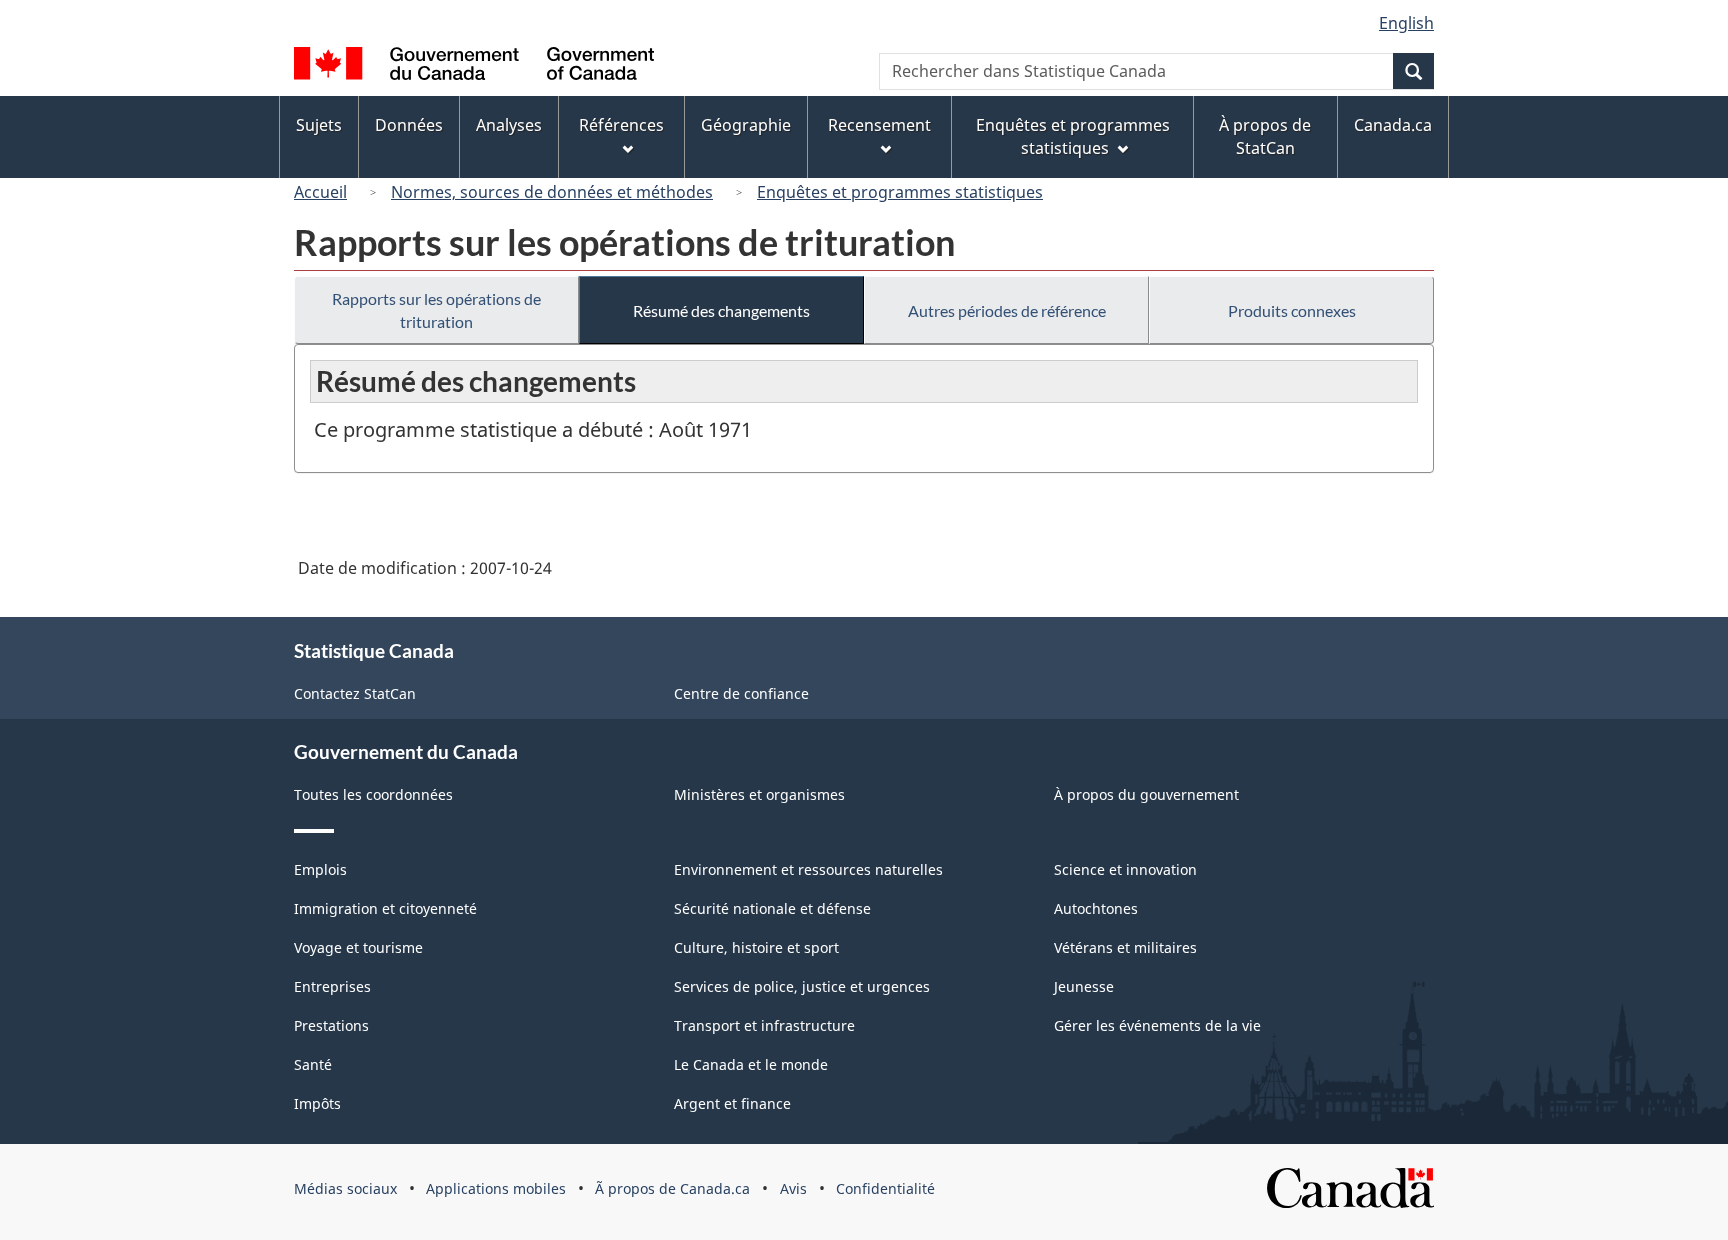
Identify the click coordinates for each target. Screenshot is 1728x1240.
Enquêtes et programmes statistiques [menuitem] (1073, 136)
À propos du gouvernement (1146, 794)
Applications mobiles (496, 1188)
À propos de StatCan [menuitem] (1265, 136)
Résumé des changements (721, 310)
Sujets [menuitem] (319, 125)
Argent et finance (732, 1103)
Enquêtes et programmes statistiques (900, 192)
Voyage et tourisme (358, 947)
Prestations (331, 1025)
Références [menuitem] (621, 125)
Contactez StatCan (355, 693)
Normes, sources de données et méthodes (552, 192)
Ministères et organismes (759, 794)
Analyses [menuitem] (509, 125)
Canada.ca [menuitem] (1393, 125)
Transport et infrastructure (764, 1025)
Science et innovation (1125, 869)
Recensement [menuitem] (879, 125)
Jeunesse (1084, 986)
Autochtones (1096, 908)
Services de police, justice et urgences (802, 986)
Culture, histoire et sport (756, 947)
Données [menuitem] (409, 125)
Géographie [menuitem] (746, 125)
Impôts (317, 1103)
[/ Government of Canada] (474, 66)
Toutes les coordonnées (373, 794)
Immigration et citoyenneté (385, 908)
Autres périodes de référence (1007, 310)
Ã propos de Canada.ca (672, 1188)
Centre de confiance (741, 693)
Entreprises (332, 986)
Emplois (320, 869)
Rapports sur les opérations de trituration (436, 310)
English (1406, 23)
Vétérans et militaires (1125, 947)
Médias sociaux (345, 1188)
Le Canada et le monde (751, 1064)
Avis (793, 1188)
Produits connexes (1292, 310)
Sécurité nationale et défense (772, 908)
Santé (313, 1064)
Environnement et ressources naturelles (808, 869)
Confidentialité (885, 1188)
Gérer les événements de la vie (1157, 1025)
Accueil (320, 192)
